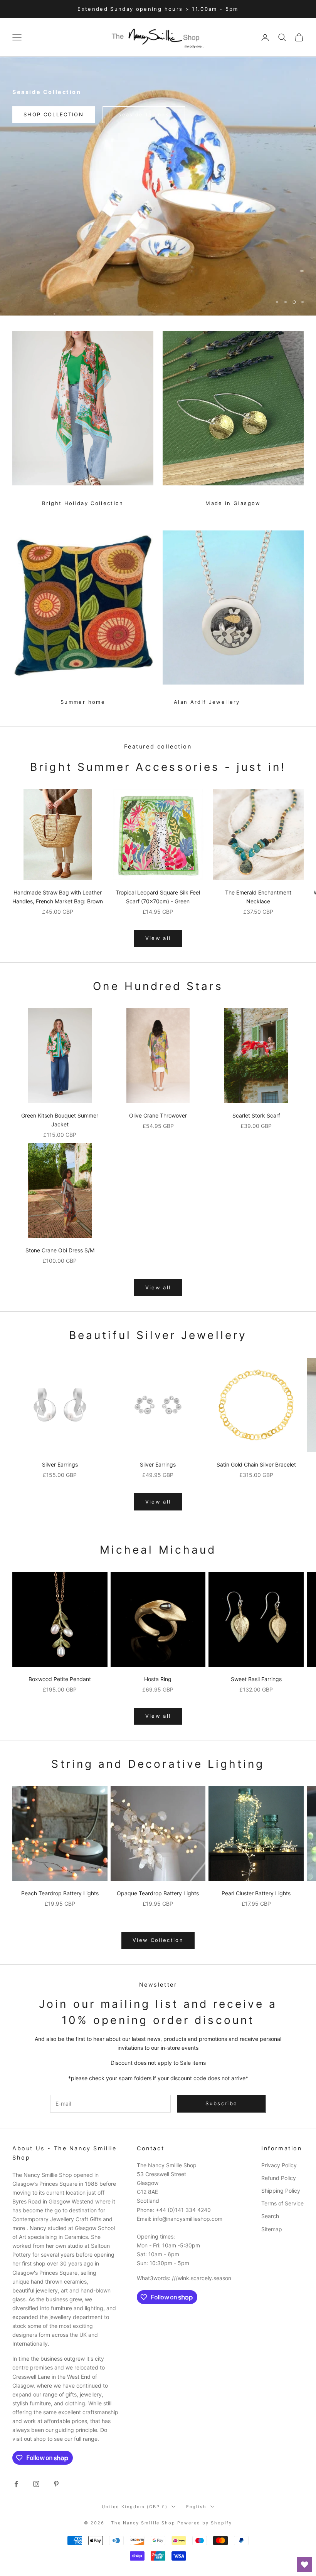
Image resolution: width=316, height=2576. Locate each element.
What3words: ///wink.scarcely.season (184, 2278)
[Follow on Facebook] (16, 2484)
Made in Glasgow (233, 503)
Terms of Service (282, 2203)
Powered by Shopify (205, 2523)
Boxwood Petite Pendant (60, 1679)
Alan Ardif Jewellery (207, 702)
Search (270, 2216)
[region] (158, 186)
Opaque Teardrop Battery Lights (158, 1893)
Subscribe (221, 2103)
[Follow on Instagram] (36, 2484)
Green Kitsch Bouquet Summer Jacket (60, 1120)
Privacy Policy (279, 2165)
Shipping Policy (281, 2191)
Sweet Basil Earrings (256, 1679)
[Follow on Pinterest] (56, 2484)
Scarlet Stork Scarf (256, 1115)
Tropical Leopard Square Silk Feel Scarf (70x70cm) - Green (158, 897)
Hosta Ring (158, 1679)
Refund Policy (279, 2178)
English (196, 2507)
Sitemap (272, 2229)
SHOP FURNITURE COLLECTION (158, 295)
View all (158, 938)
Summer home (83, 702)
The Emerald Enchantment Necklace (258, 897)
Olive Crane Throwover (158, 1115)
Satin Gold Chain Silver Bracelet (256, 1464)
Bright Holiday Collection (83, 503)
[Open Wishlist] (304, 2564)
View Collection (158, 1940)
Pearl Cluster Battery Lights (256, 1893)
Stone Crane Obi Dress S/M (60, 1250)
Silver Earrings (60, 1464)
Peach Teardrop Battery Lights (60, 1893)
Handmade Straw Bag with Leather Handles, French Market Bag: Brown (58, 897)
